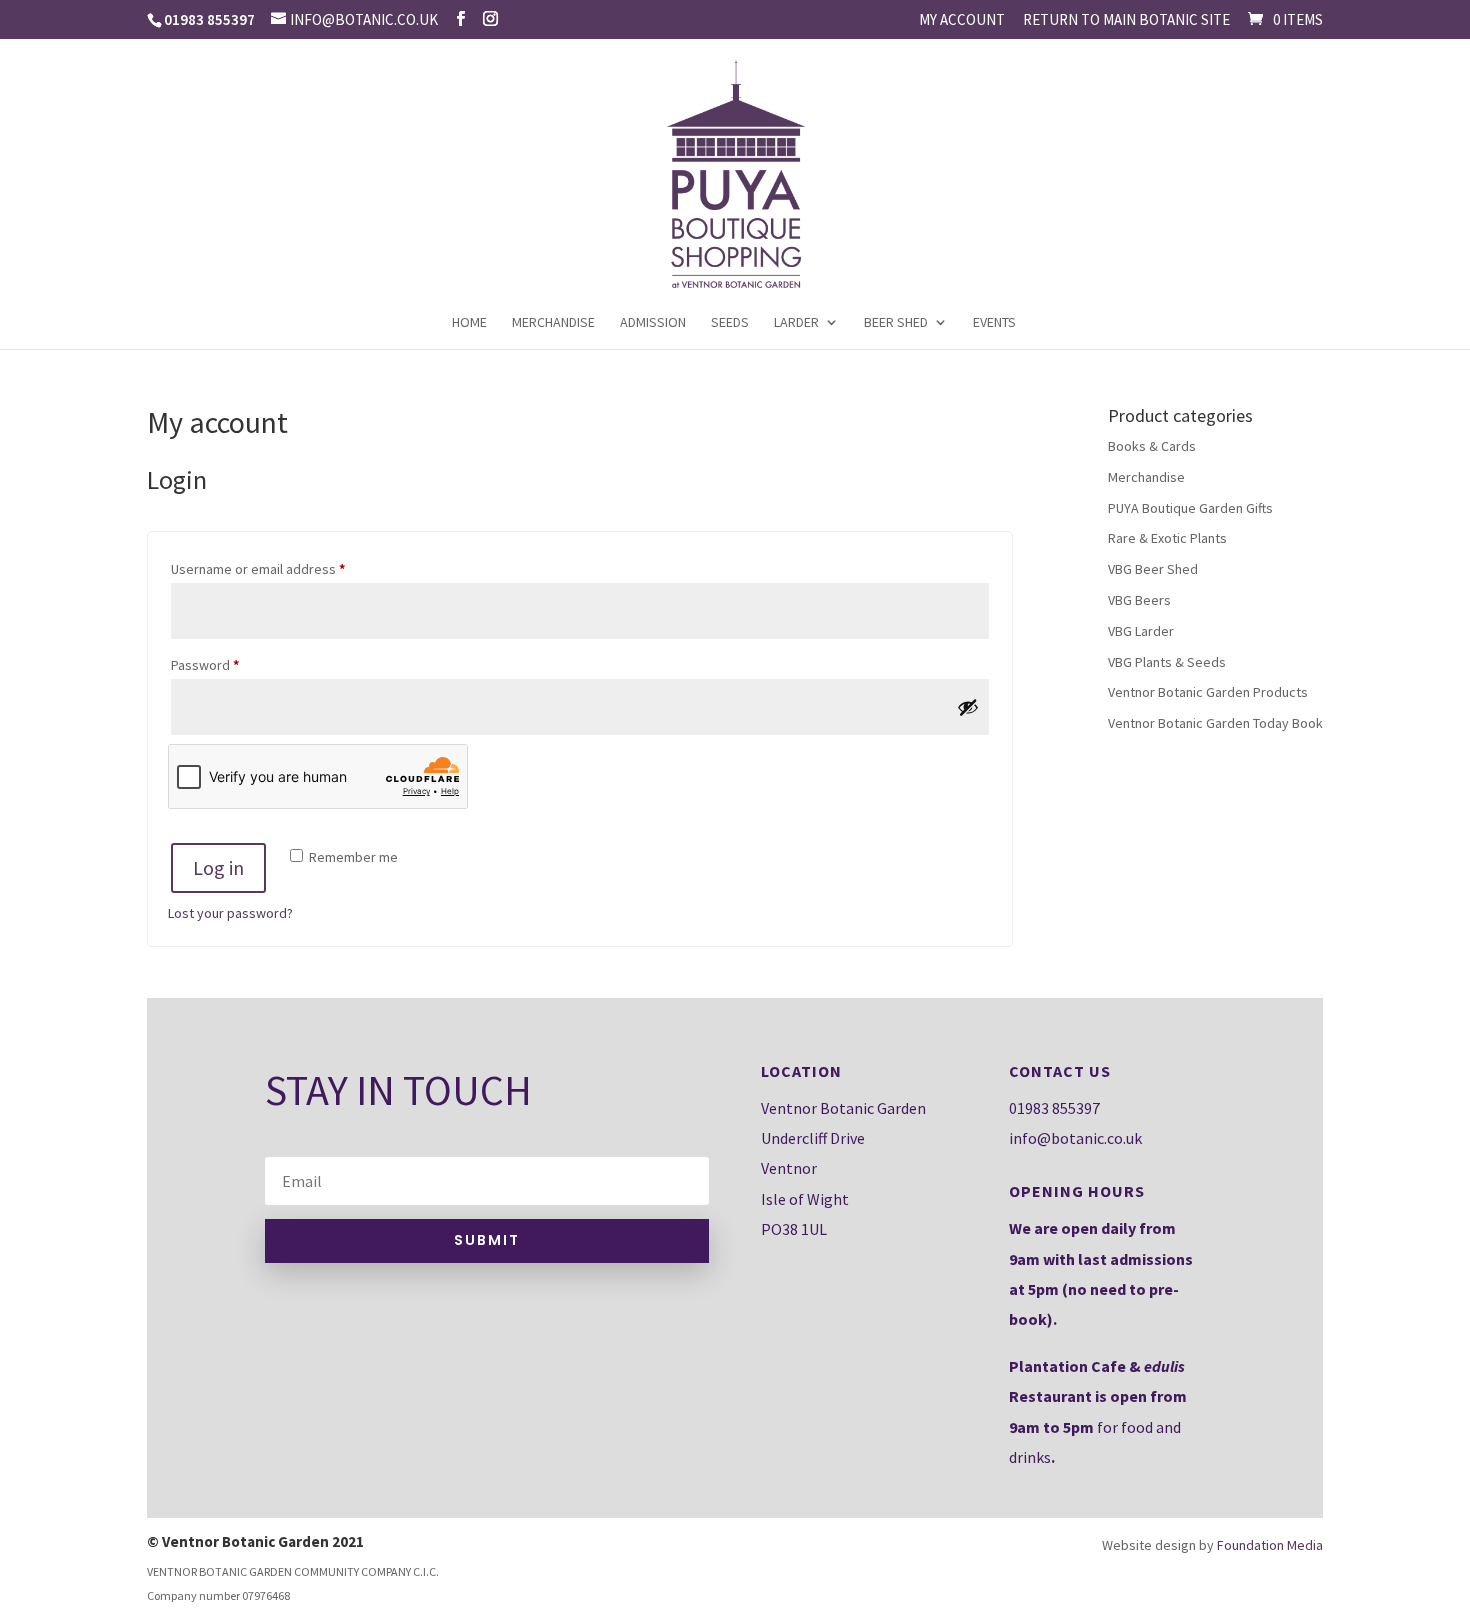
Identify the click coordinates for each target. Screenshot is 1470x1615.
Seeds (730, 323)
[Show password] (968, 707)
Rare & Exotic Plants (1167, 538)
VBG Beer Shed (1153, 569)
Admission (653, 323)
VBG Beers (1139, 600)
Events (994, 323)
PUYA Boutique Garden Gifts (1190, 508)
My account (962, 20)
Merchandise (553, 323)
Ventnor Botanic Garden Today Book (1215, 723)
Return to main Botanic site (1126, 20)
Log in (218, 867)
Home (469, 323)
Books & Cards (1152, 446)
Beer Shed (896, 323)
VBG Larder (1141, 631)
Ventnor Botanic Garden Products (1208, 692)
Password (232, 664)
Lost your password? (230, 913)
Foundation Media (1270, 1545)
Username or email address (285, 568)
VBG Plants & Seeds (1167, 662)
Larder (796, 323)
